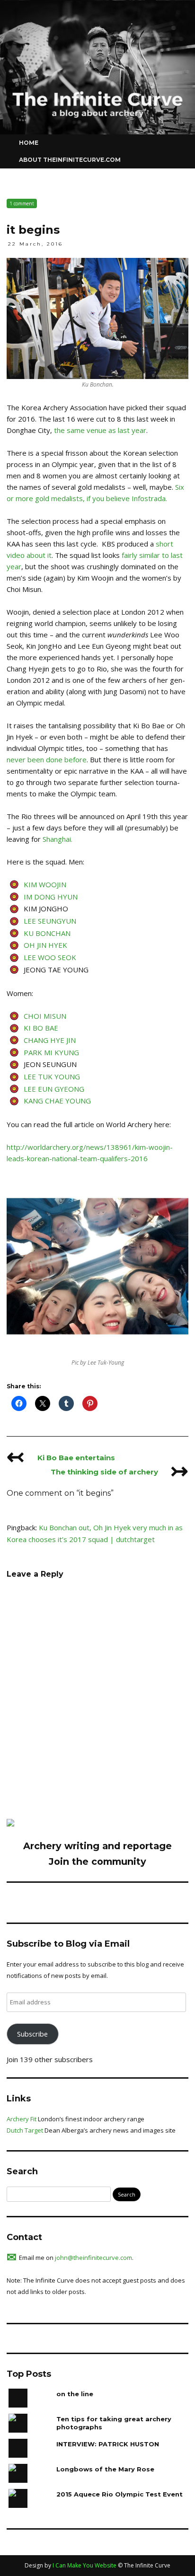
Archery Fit (22, 2119)
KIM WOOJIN (45, 884)
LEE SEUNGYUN (50, 921)
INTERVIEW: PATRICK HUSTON (108, 2444)
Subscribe (32, 2034)
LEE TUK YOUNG (52, 1076)
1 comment (22, 203)
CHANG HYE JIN (50, 1040)
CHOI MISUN (45, 1016)
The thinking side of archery (120, 1472)
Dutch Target (25, 2130)
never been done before (47, 759)
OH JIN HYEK (45, 945)
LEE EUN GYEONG (54, 1089)
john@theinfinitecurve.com (93, 2258)
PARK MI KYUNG (51, 1052)
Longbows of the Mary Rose (105, 2469)
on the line (75, 2394)
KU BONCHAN (47, 933)
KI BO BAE (41, 1028)
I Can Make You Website (84, 2565)
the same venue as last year (100, 430)
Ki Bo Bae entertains (61, 1458)
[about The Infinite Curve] (10, 1824)
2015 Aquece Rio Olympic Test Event (120, 2494)
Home (29, 143)
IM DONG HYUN (51, 897)
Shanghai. (58, 839)
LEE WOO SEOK (50, 957)
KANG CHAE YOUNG (57, 1101)
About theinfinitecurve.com (70, 160)
